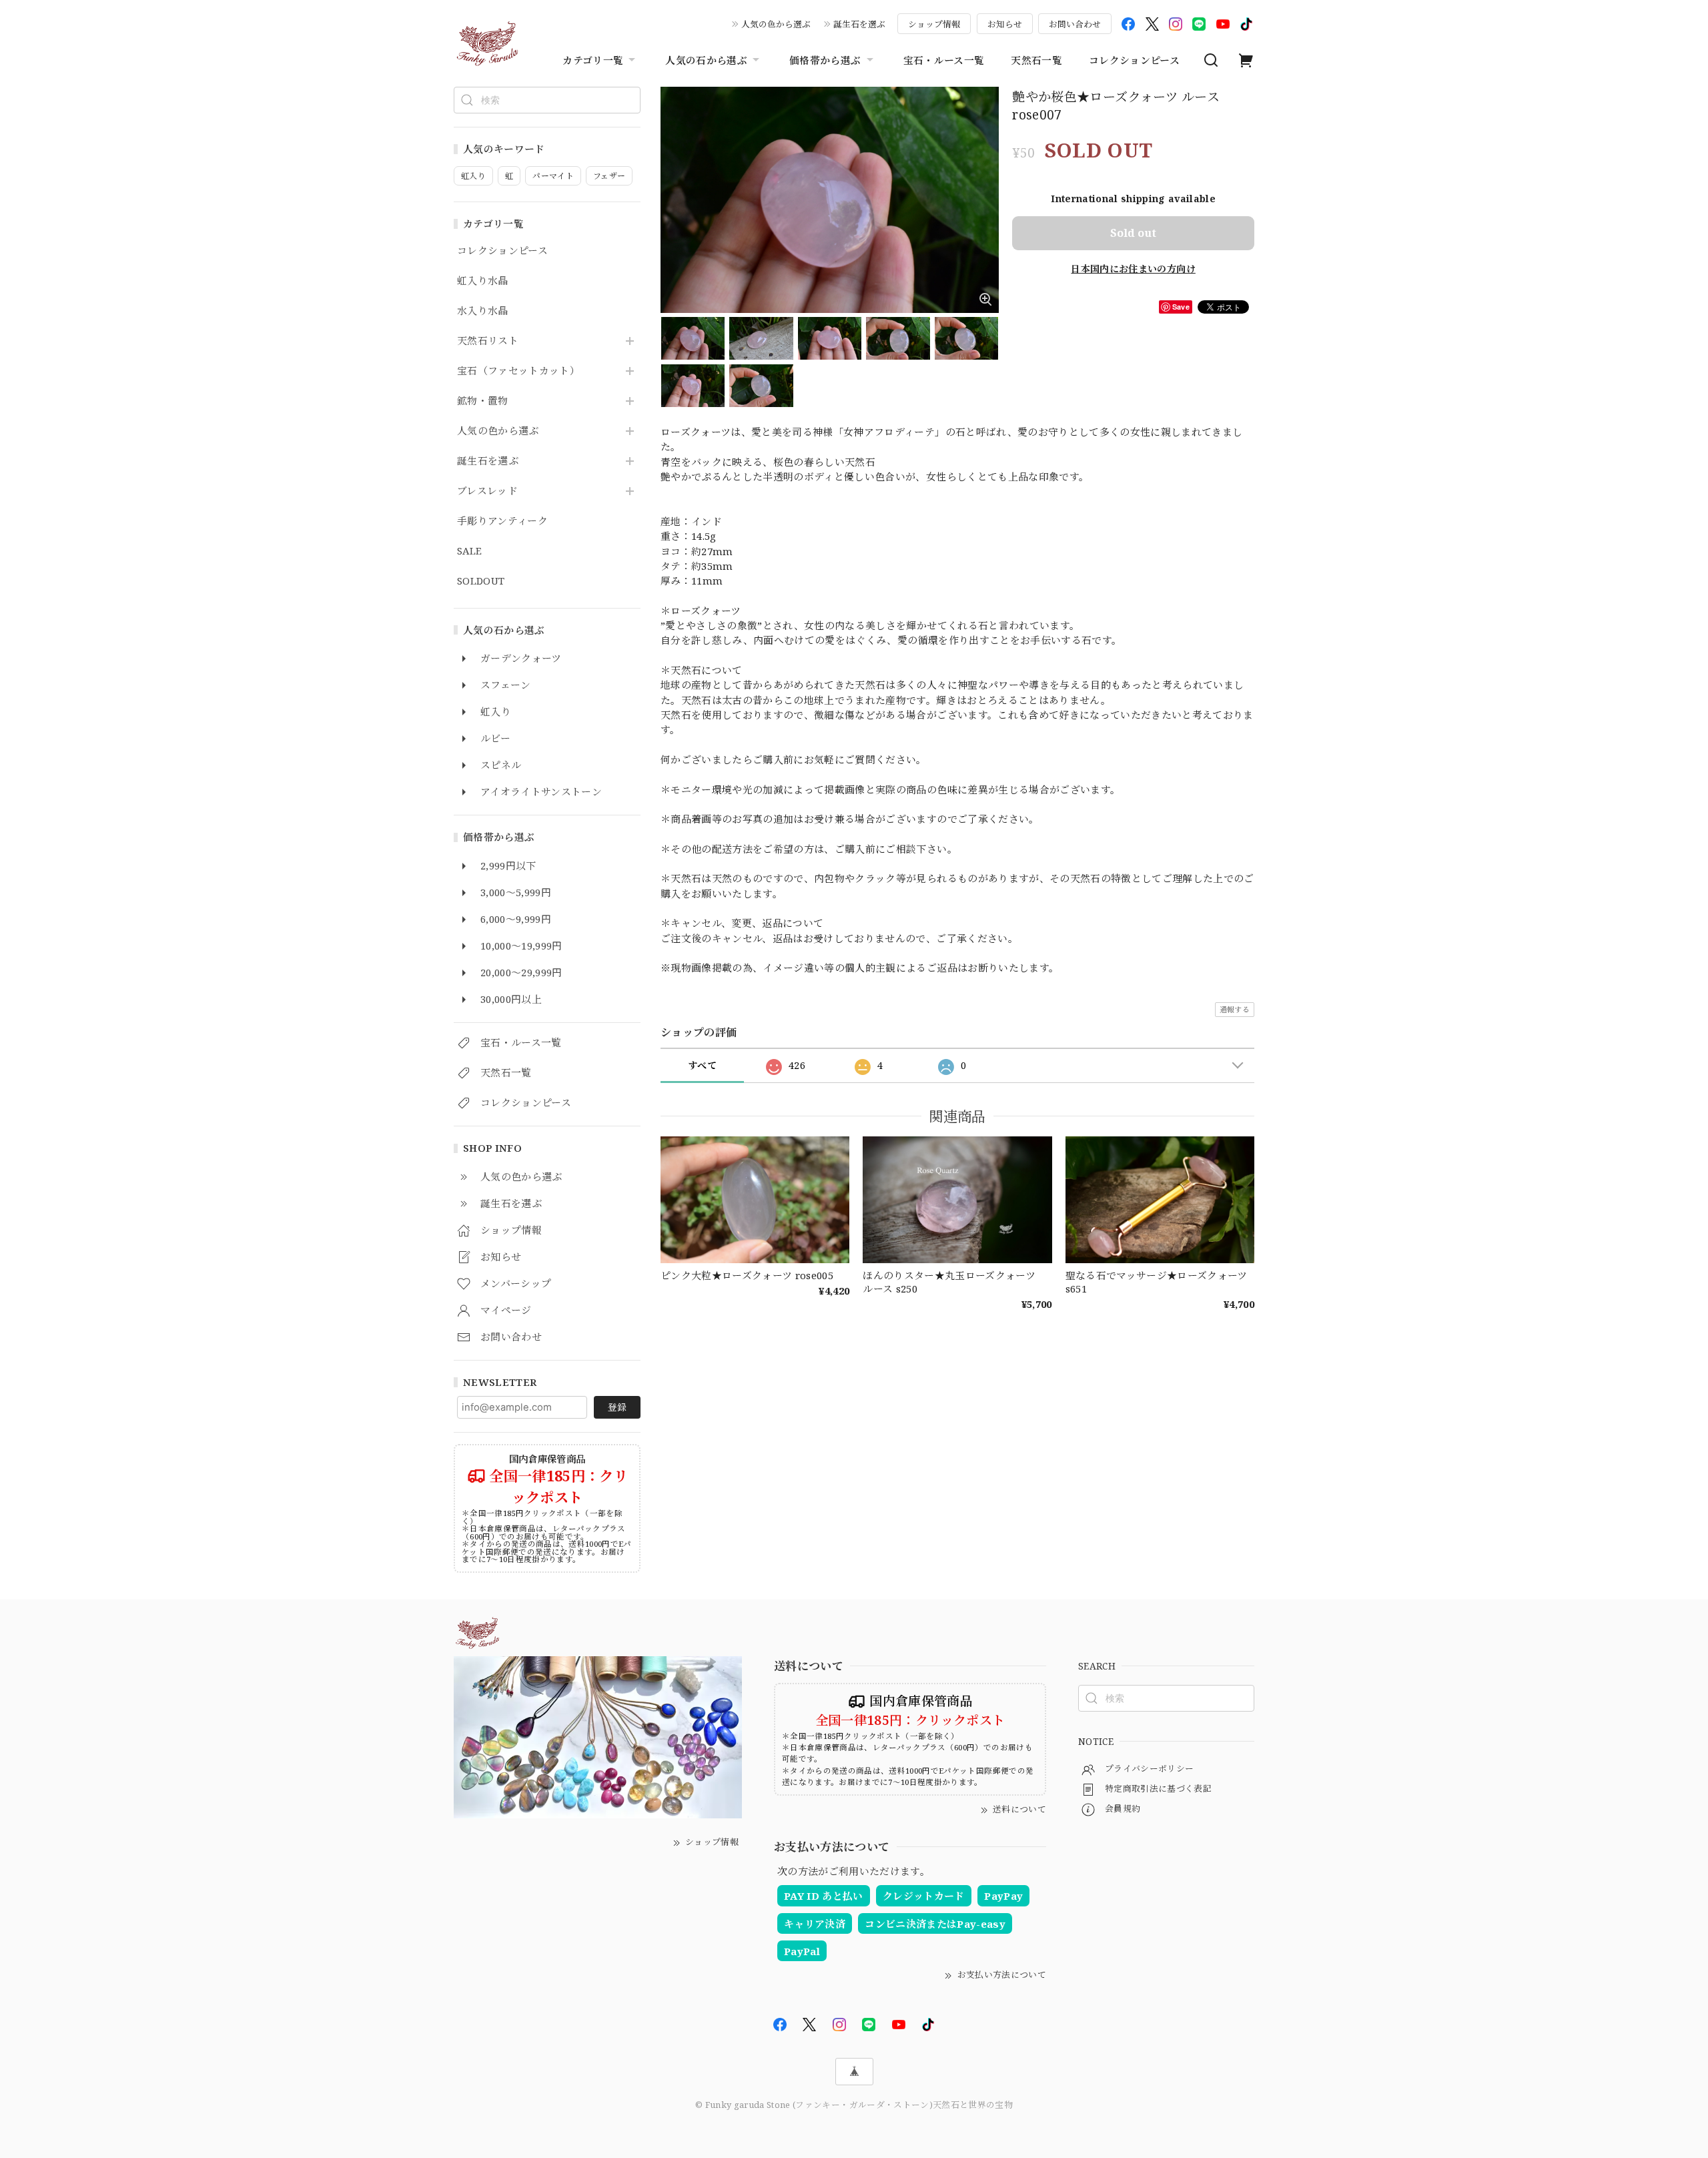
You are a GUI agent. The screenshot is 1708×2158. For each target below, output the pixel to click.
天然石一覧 (1036, 60)
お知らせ (1005, 24)
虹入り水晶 (483, 281)
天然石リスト (488, 341)
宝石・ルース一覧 (944, 60)
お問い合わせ (1075, 24)
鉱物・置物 (483, 401)
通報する (1235, 1009)
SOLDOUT (481, 581)
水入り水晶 (483, 311)
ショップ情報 (934, 24)
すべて (702, 1065)
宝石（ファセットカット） (518, 371)
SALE (469, 551)
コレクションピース (1134, 60)
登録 (617, 1407)
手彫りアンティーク (502, 521)
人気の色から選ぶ (776, 24)
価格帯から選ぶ (825, 60)
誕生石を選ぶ (859, 24)
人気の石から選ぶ (706, 60)
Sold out (1133, 233)
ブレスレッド (487, 491)
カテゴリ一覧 (593, 60)
